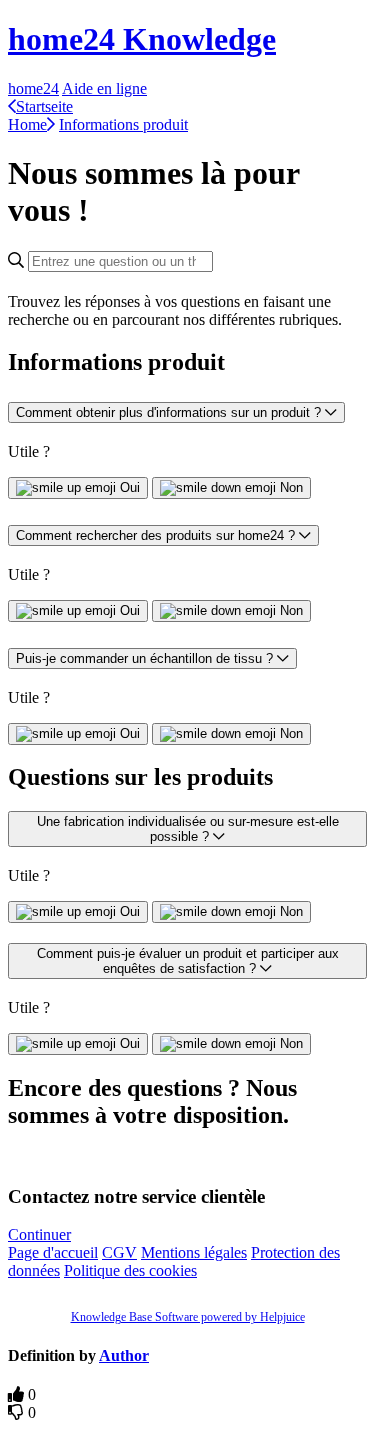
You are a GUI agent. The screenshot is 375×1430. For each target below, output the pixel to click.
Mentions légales (194, 1252)
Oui (130, 487)
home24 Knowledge (142, 39)
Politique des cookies (130, 1270)
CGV (119, 1252)
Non (291, 487)
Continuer (39, 1234)
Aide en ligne (104, 88)
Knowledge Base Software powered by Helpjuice (188, 1317)
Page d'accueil (53, 1252)
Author (124, 1355)
